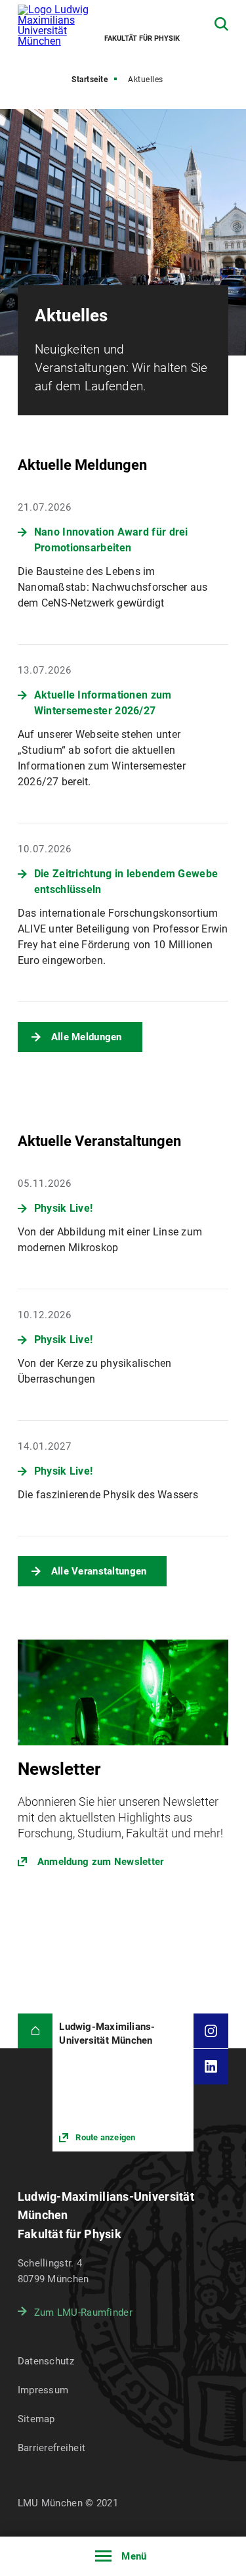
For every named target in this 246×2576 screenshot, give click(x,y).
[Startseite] (35, 2031)
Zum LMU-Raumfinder (83, 2312)
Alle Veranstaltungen (99, 1571)
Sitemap (36, 2419)
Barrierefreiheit (51, 2448)
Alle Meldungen (87, 1037)
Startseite (90, 80)
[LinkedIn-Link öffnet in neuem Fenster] (211, 2067)
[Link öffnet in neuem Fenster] (123, 1761)
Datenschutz (46, 2361)
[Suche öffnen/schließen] (221, 24)
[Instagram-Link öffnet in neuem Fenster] (211, 2031)
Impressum (43, 2390)
